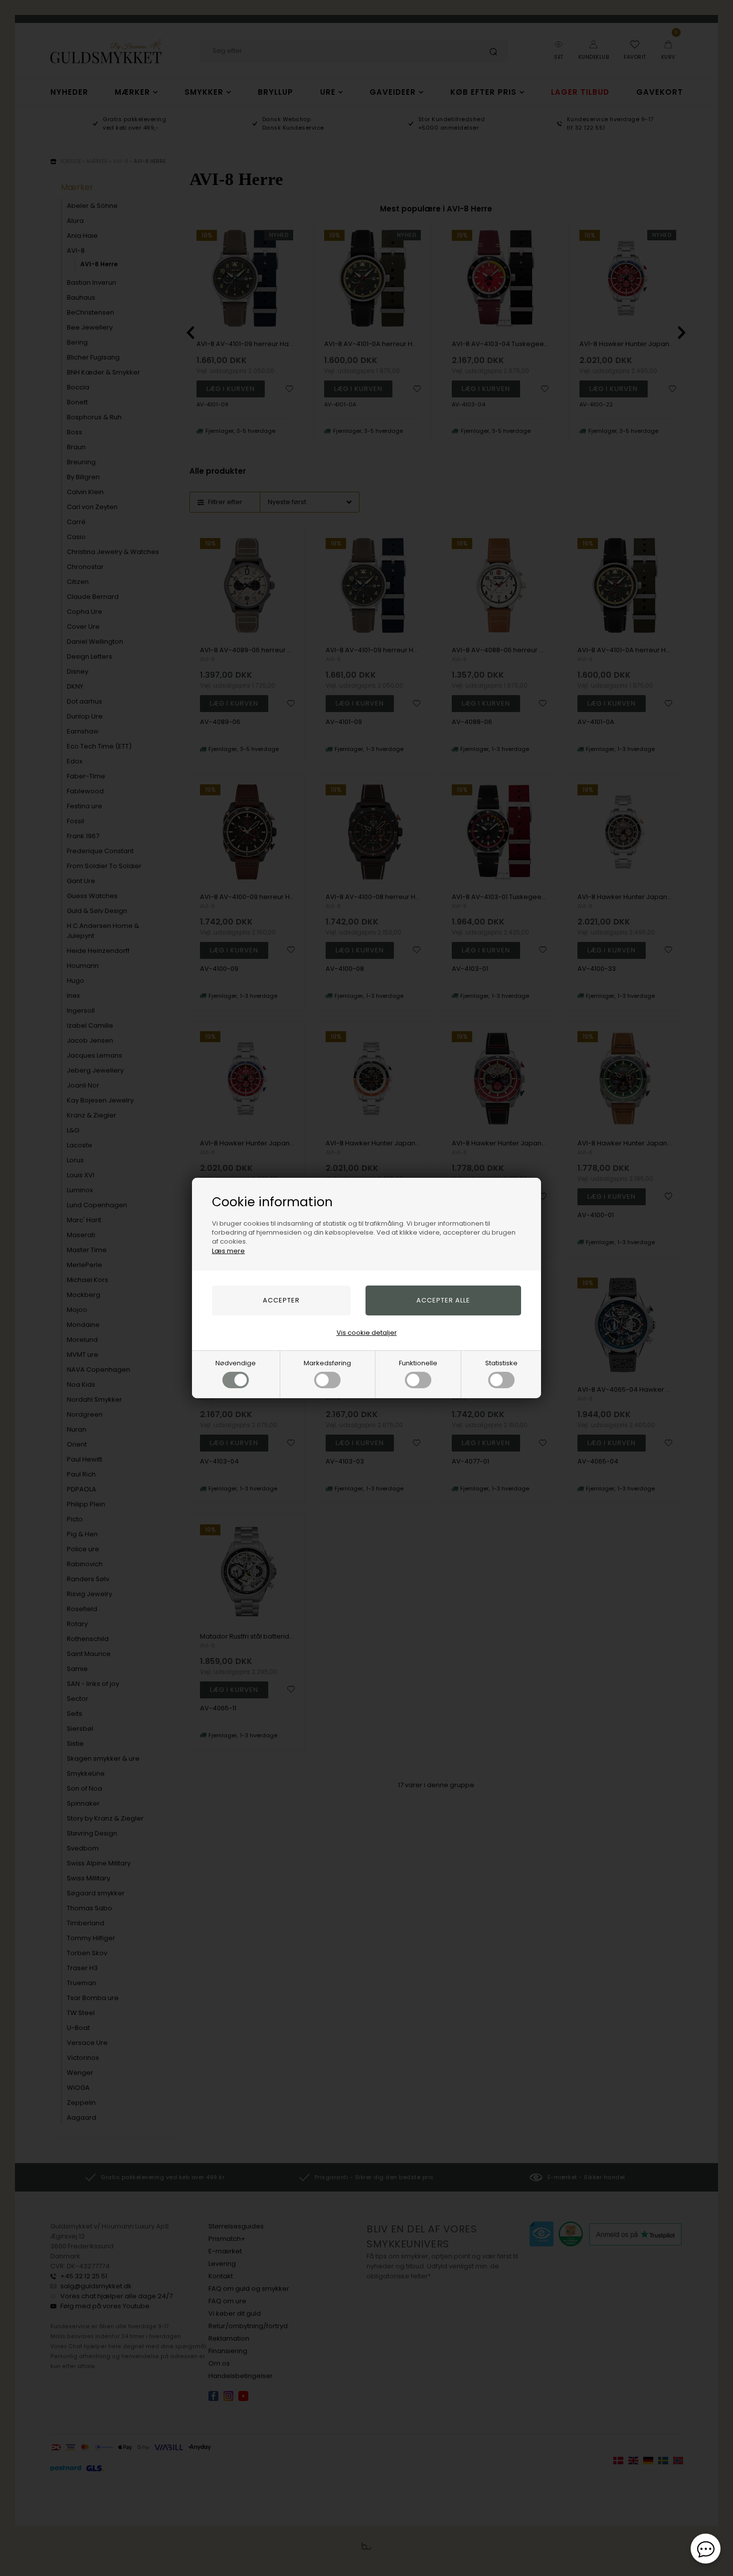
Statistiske (501, 1363)
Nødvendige (236, 1363)
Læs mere (228, 1251)
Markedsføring (327, 1363)
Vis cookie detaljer (367, 1333)
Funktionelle (418, 1363)
